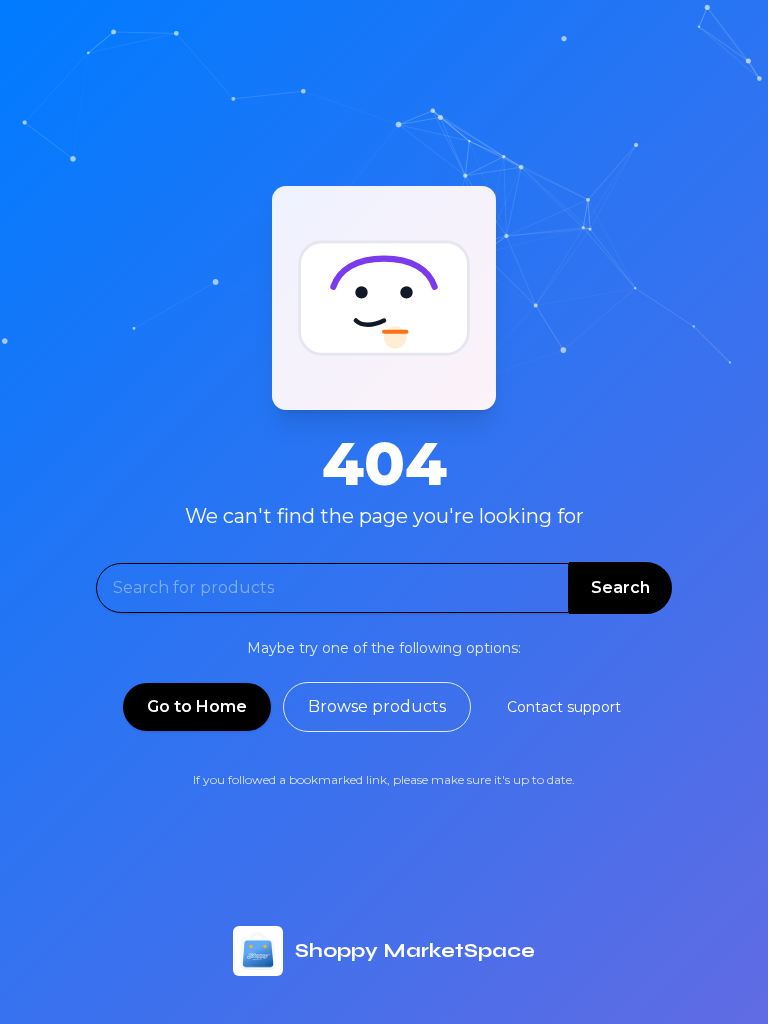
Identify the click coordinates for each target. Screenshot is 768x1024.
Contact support (564, 707)
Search (620, 587)
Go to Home (197, 706)
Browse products (377, 706)
